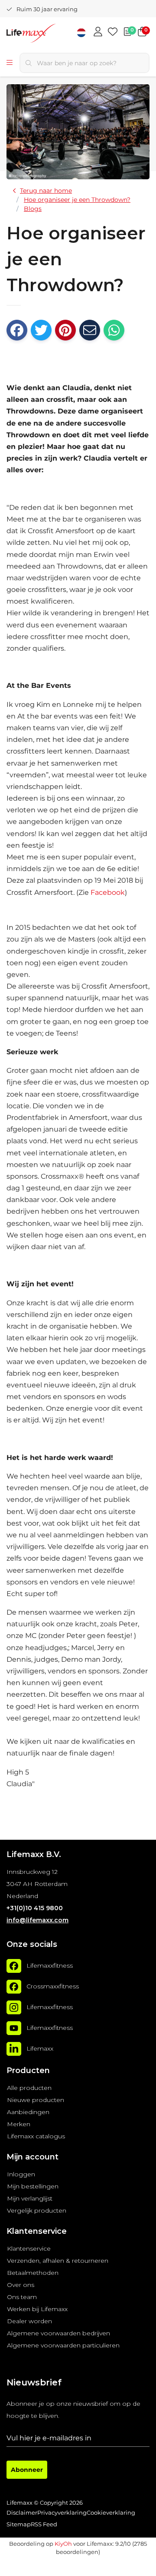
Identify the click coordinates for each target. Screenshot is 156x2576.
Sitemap (19, 2524)
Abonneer (27, 2470)
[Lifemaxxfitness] (14, 1966)
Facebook (108, 892)
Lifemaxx (40, 2048)
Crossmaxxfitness (53, 1986)
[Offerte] (127, 32)
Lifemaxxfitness (50, 1965)
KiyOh (63, 2544)
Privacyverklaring (62, 2513)
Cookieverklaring (111, 2513)
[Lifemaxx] (14, 2049)
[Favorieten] (113, 32)
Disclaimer (22, 2513)
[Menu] (10, 63)
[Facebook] (17, 330)
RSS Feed (44, 2524)
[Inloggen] (98, 32)
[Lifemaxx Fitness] (45, 34)
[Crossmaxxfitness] (14, 1987)
